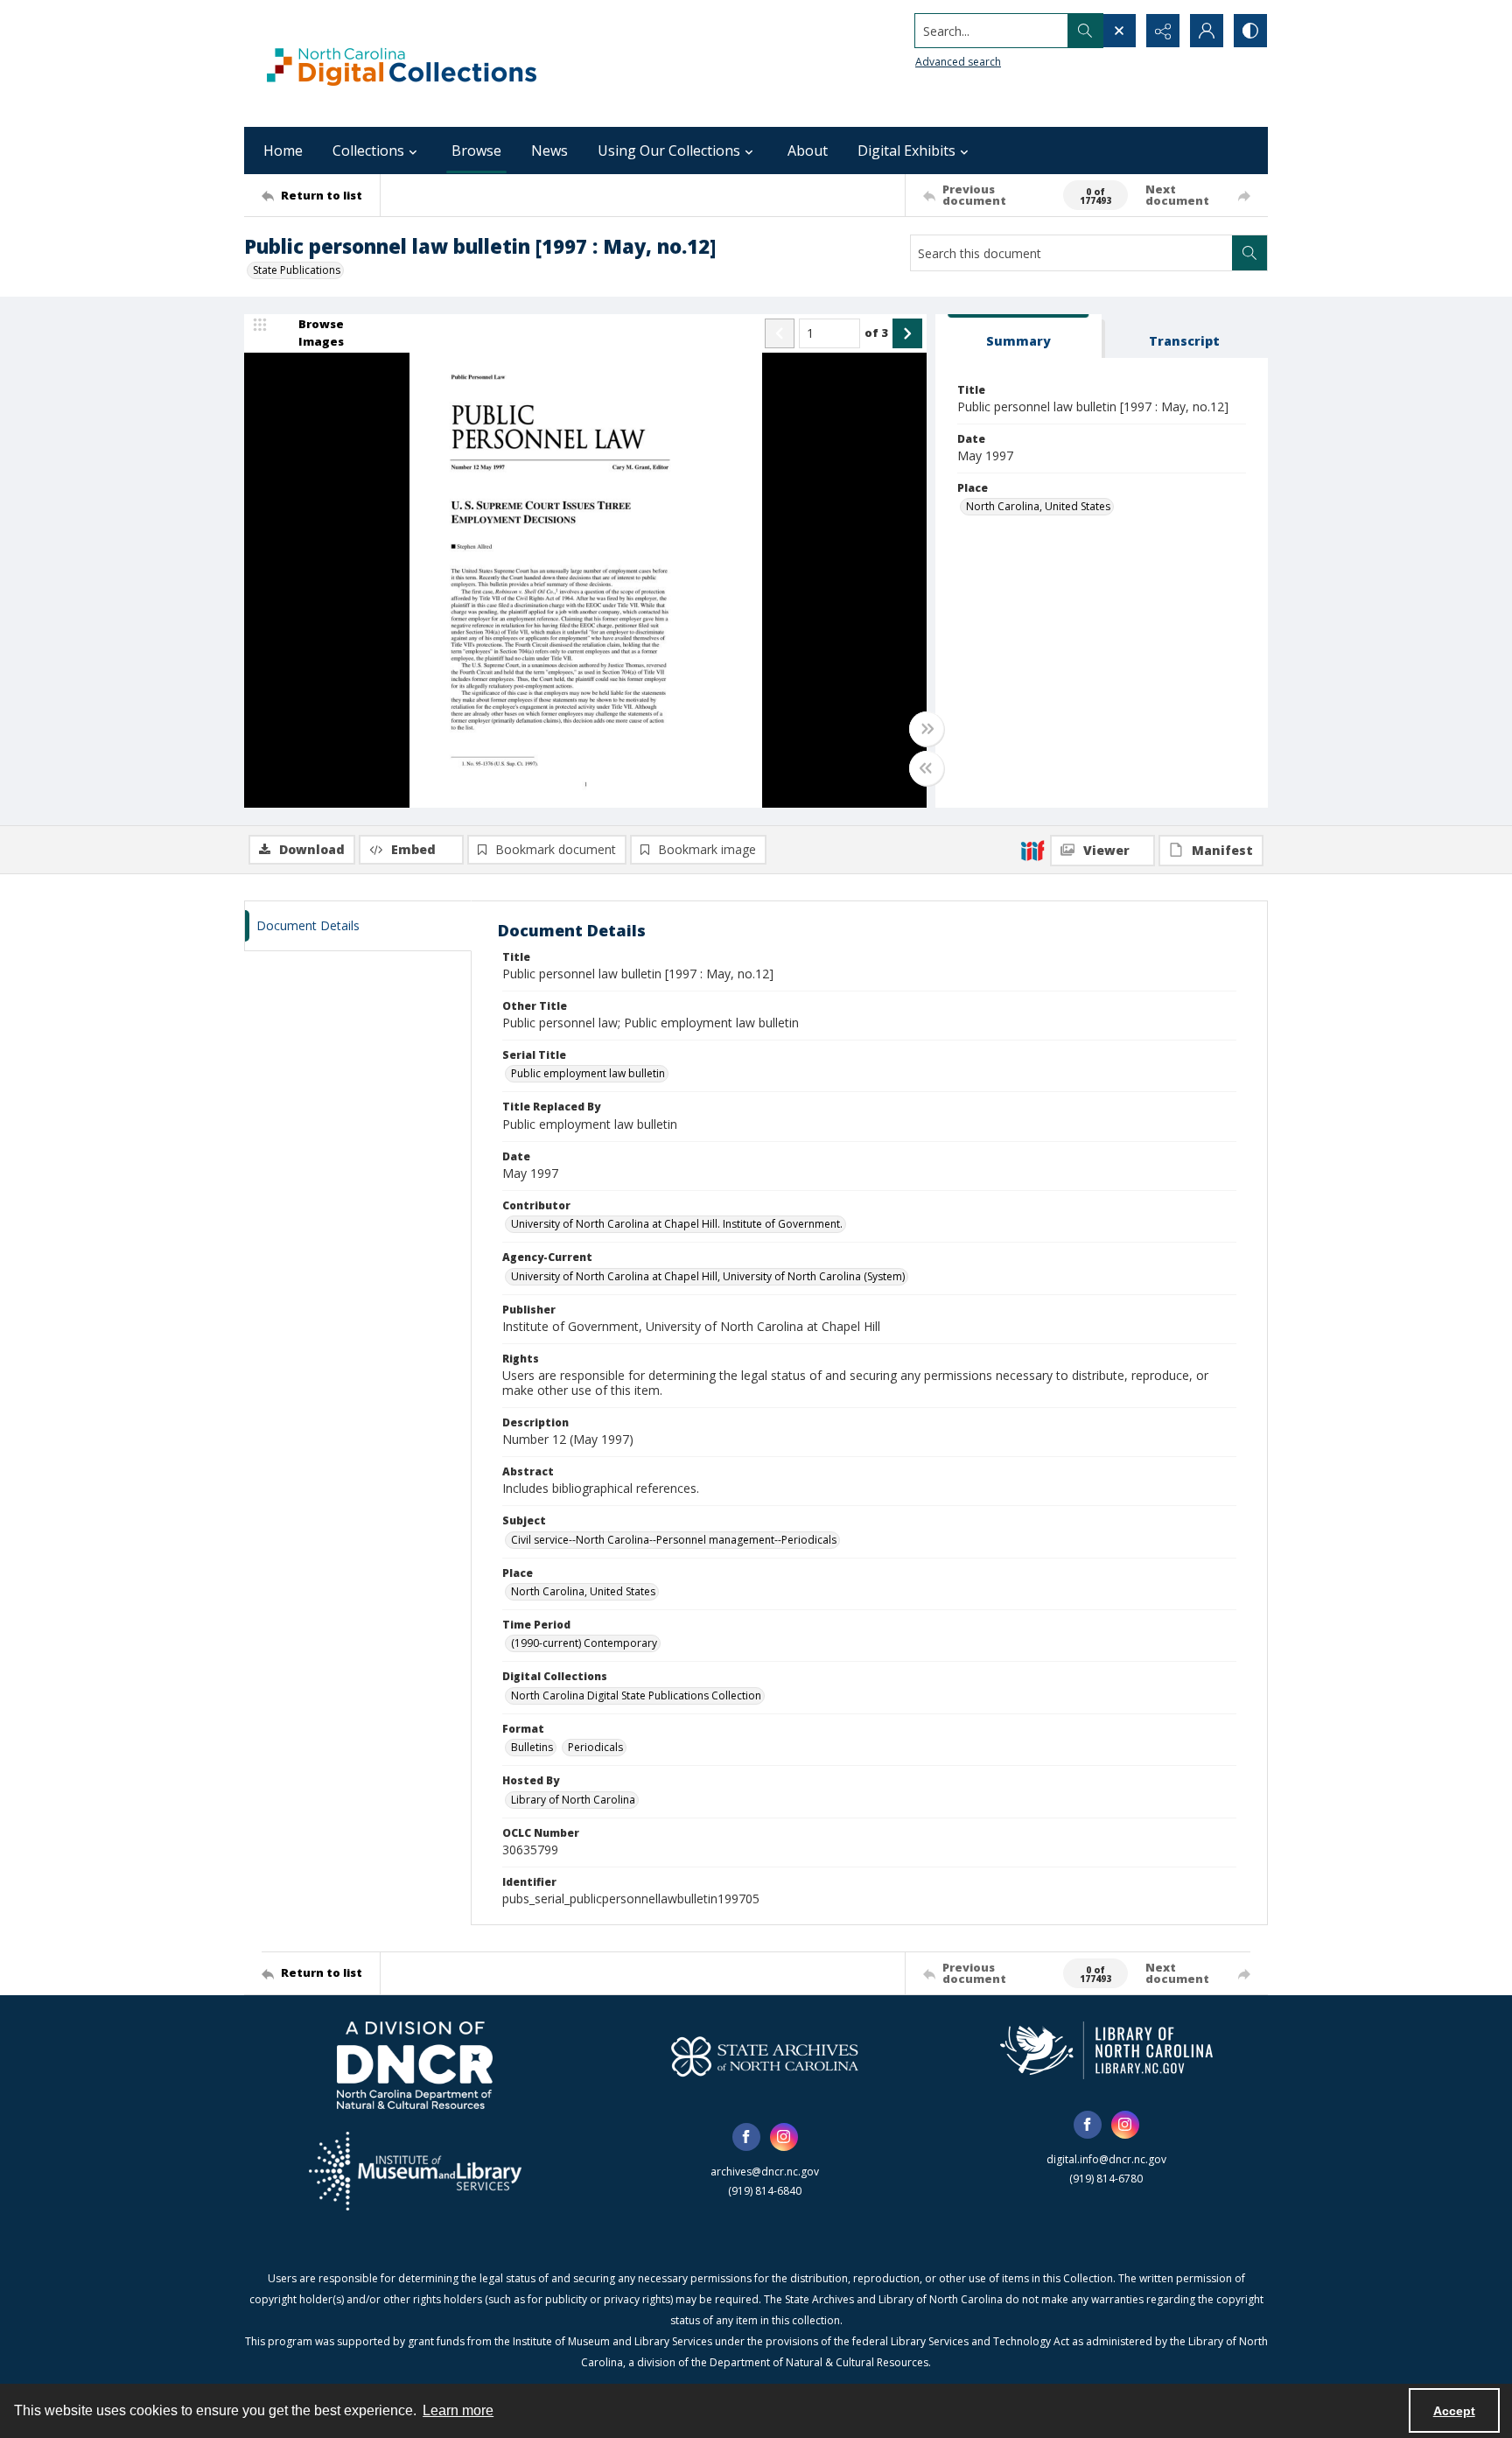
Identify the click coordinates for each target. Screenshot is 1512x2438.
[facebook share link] (746, 2137)
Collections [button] (368, 151)
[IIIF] (1032, 850)
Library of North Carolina (573, 1800)
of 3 (876, 333)
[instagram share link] (784, 2137)
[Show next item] (907, 333)
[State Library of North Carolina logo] (1106, 2050)
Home (283, 151)
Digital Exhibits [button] (906, 151)
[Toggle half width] (927, 768)
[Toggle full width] (927, 729)
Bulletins (532, 1747)
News (549, 151)
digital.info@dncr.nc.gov (1106, 2159)
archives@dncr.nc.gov (765, 2172)
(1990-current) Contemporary (584, 1643)
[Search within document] (1249, 253)
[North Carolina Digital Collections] (402, 63)
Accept (1454, 2411)
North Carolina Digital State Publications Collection (636, 1695)
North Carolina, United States (1038, 506)
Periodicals (595, 1747)
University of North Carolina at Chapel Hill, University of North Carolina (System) (708, 1276)
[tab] (1018, 336)
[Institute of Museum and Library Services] (415, 2171)
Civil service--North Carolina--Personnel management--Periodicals (674, 1540)
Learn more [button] (458, 2410)
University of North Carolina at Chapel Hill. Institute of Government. (677, 1224)
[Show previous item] (780, 333)
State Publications (297, 270)
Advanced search (958, 62)
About (808, 151)
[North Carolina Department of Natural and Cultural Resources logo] (415, 2065)
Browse (476, 151)
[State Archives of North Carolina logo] (765, 2056)
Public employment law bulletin (588, 1073)
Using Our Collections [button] (669, 151)
